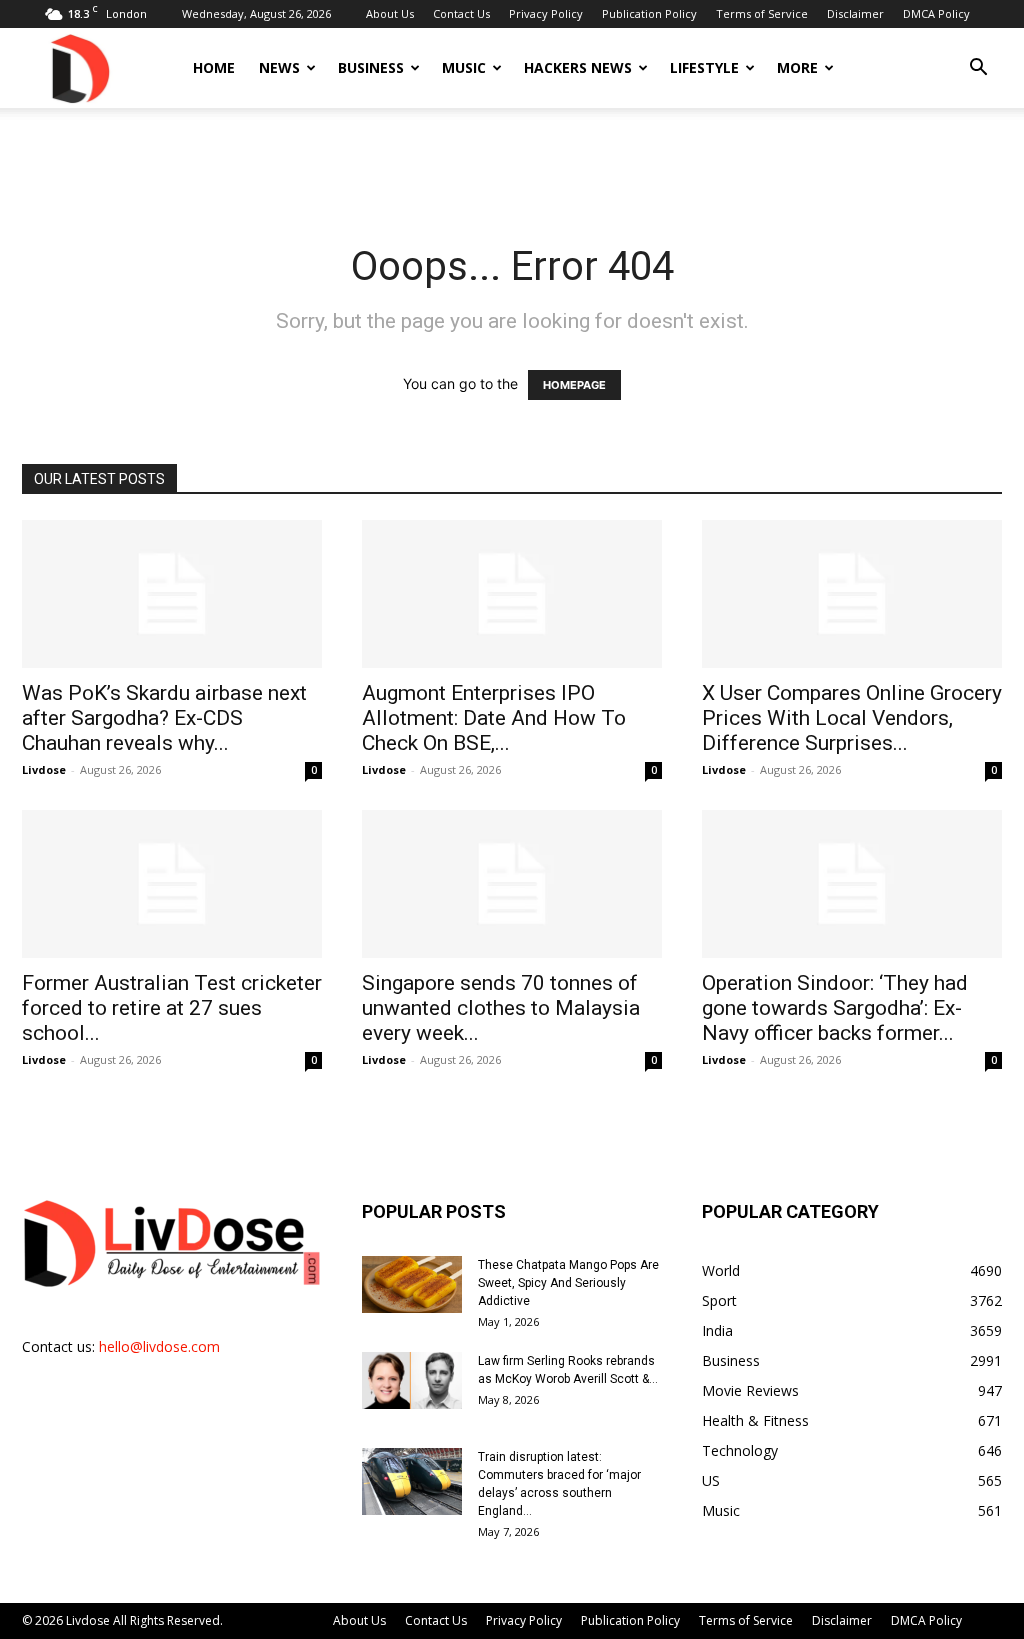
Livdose (44, 769)
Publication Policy (649, 13)
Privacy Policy (546, 13)
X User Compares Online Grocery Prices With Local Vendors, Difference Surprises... (852, 718)
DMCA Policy (936, 13)
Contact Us (461, 13)
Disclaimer (855, 13)
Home (214, 67)
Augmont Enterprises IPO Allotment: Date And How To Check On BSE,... (494, 718)
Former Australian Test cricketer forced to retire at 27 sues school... (172, 1008)
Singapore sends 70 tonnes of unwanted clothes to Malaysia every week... (501, 1008)
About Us (390, 13)
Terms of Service (762, 13)
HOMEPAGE (574, 385)
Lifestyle (704, 67)
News (279, 67)
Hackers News (578, 67)
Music (464, 67)
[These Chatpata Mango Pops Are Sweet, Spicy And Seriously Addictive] (412, 1284)
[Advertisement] (512, 162)
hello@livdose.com (159, 1346)
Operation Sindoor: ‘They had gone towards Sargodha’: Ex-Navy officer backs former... (835, 1008)
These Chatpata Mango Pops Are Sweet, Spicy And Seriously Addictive (568, 1283)
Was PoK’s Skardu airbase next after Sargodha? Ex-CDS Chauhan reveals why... (164, 718)
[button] (978, 69)
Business (371, 67)
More (797, 67)
